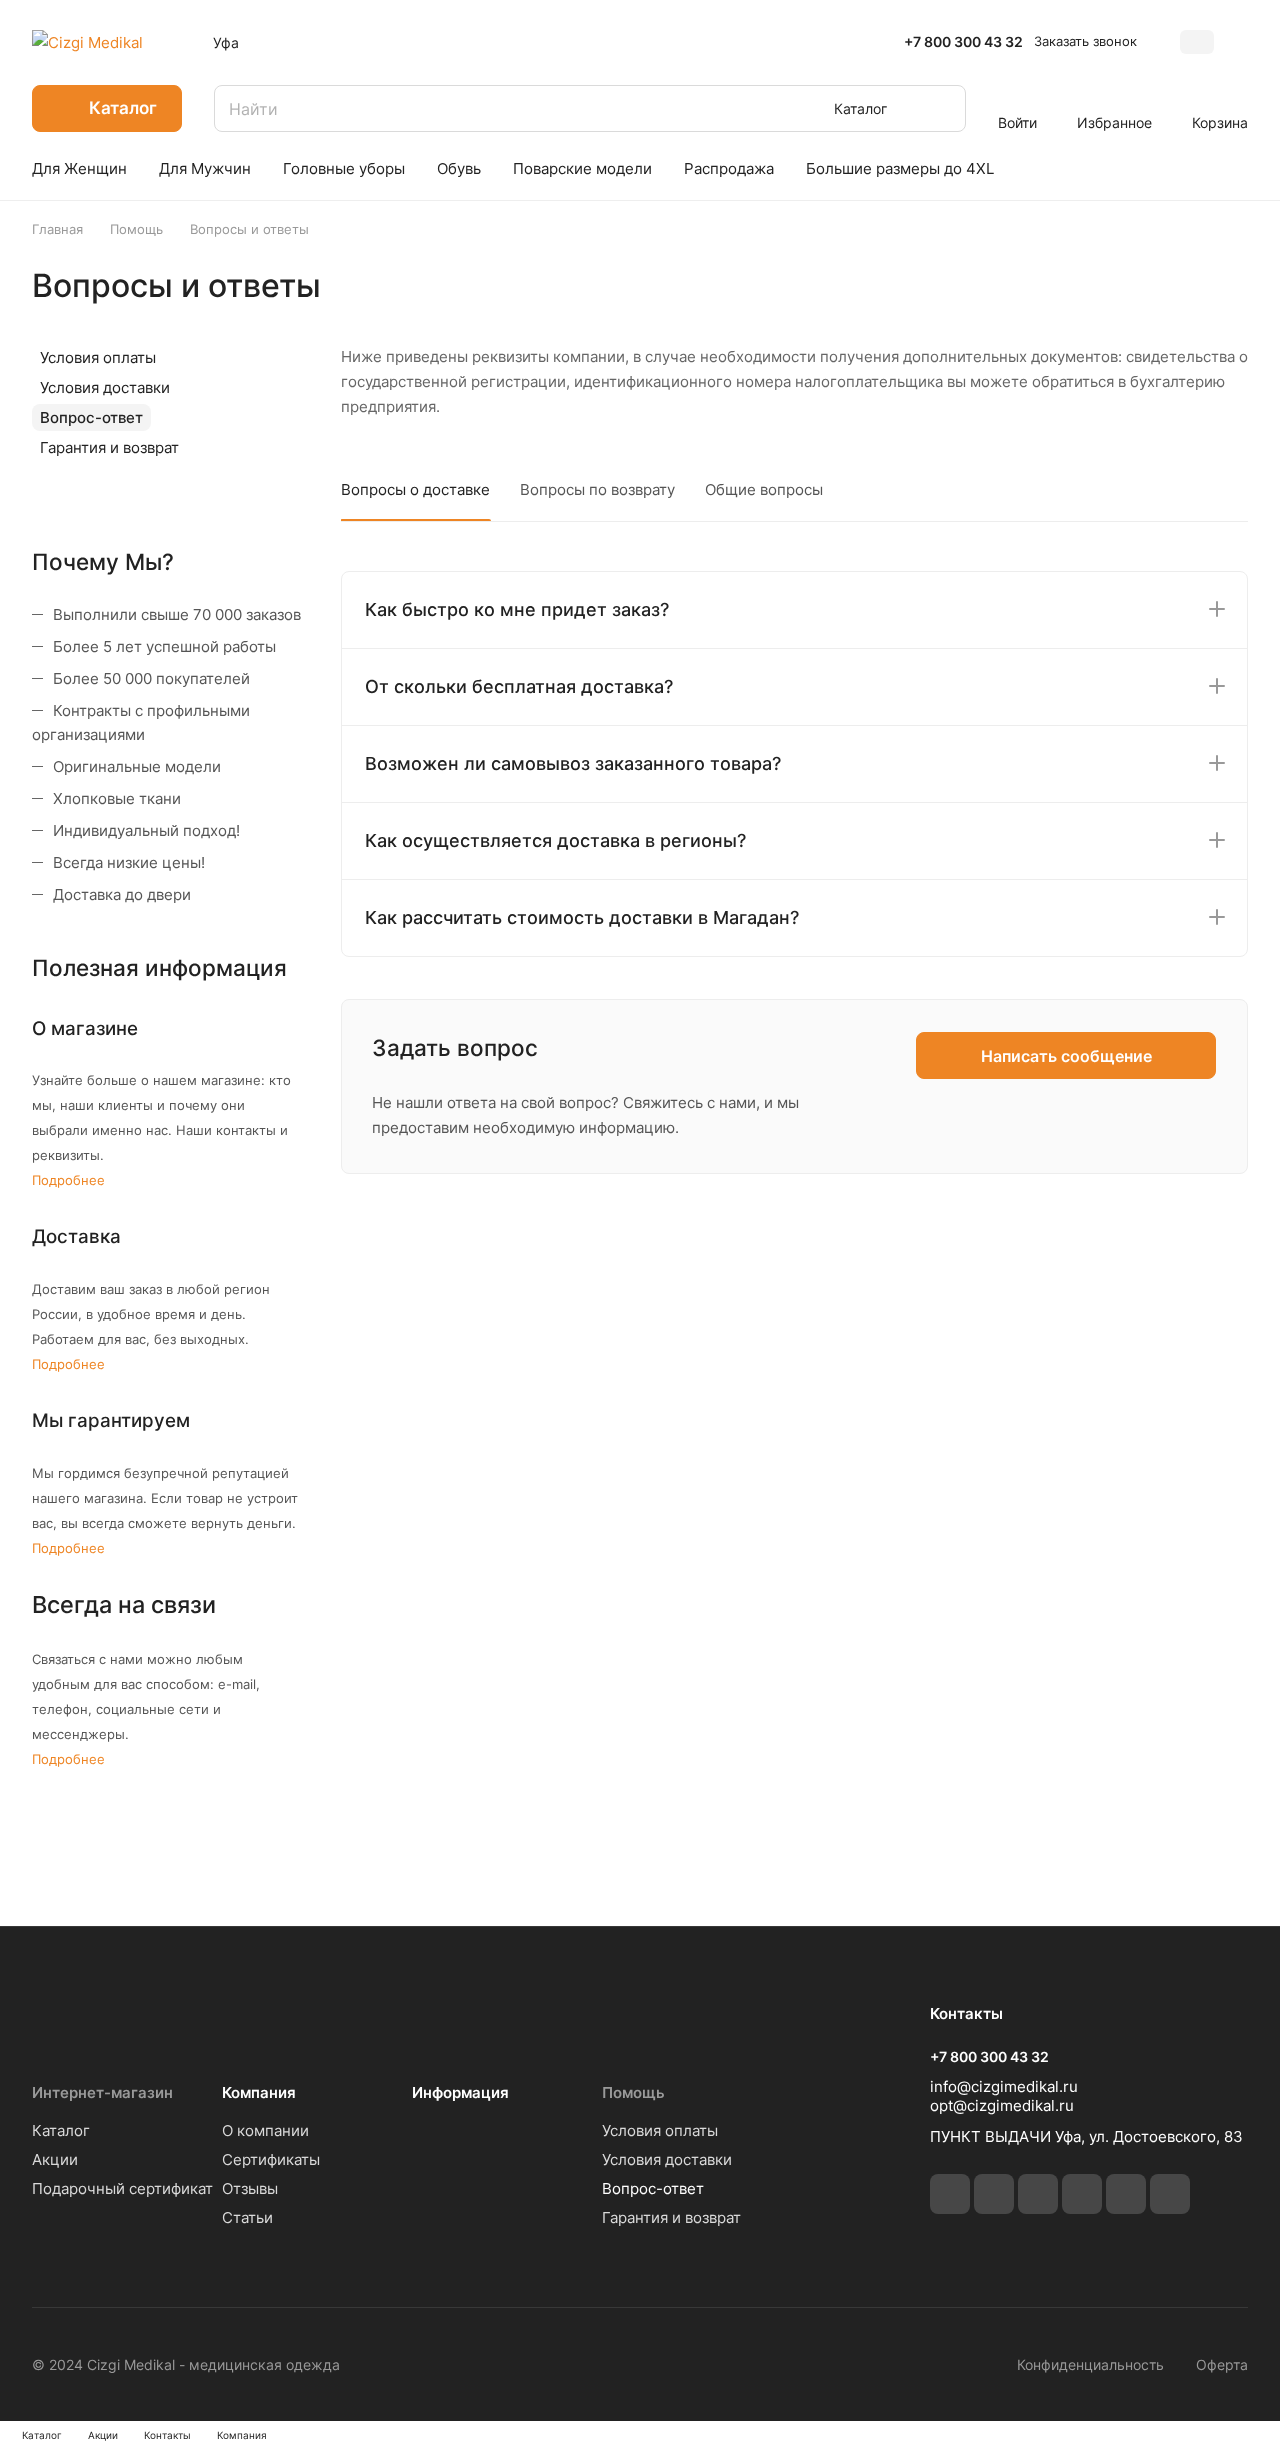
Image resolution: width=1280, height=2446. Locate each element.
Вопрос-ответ (91, 417)
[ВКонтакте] (950, 2194)
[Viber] (1082, 2194)
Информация (460, 2092)
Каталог (61, 2130)
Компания (259, 2092)
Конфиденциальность (1090, 2364)
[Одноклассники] (1038, 2194)
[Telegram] (994, 2194)
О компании (265, 2130)
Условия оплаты (98, 357)
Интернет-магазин (102, 2092)
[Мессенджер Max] (1170, 2194)
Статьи (247, 2217)
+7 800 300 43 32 (963, 41)
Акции (55, 2159)
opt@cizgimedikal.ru (1002, 2105)
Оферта (1222, 2364)
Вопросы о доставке (415, 489)
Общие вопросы (764, 489)
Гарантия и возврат (109, 447)
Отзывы (250, 2188)
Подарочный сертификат (122, 2188)
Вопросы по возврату (597, 489)
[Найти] (941, 108)
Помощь (633, 2092)
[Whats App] (1126, 2194)
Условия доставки (105, 387)
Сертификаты (271, 2159)
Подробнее (68, 1180)
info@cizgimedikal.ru (1004, 2086)
